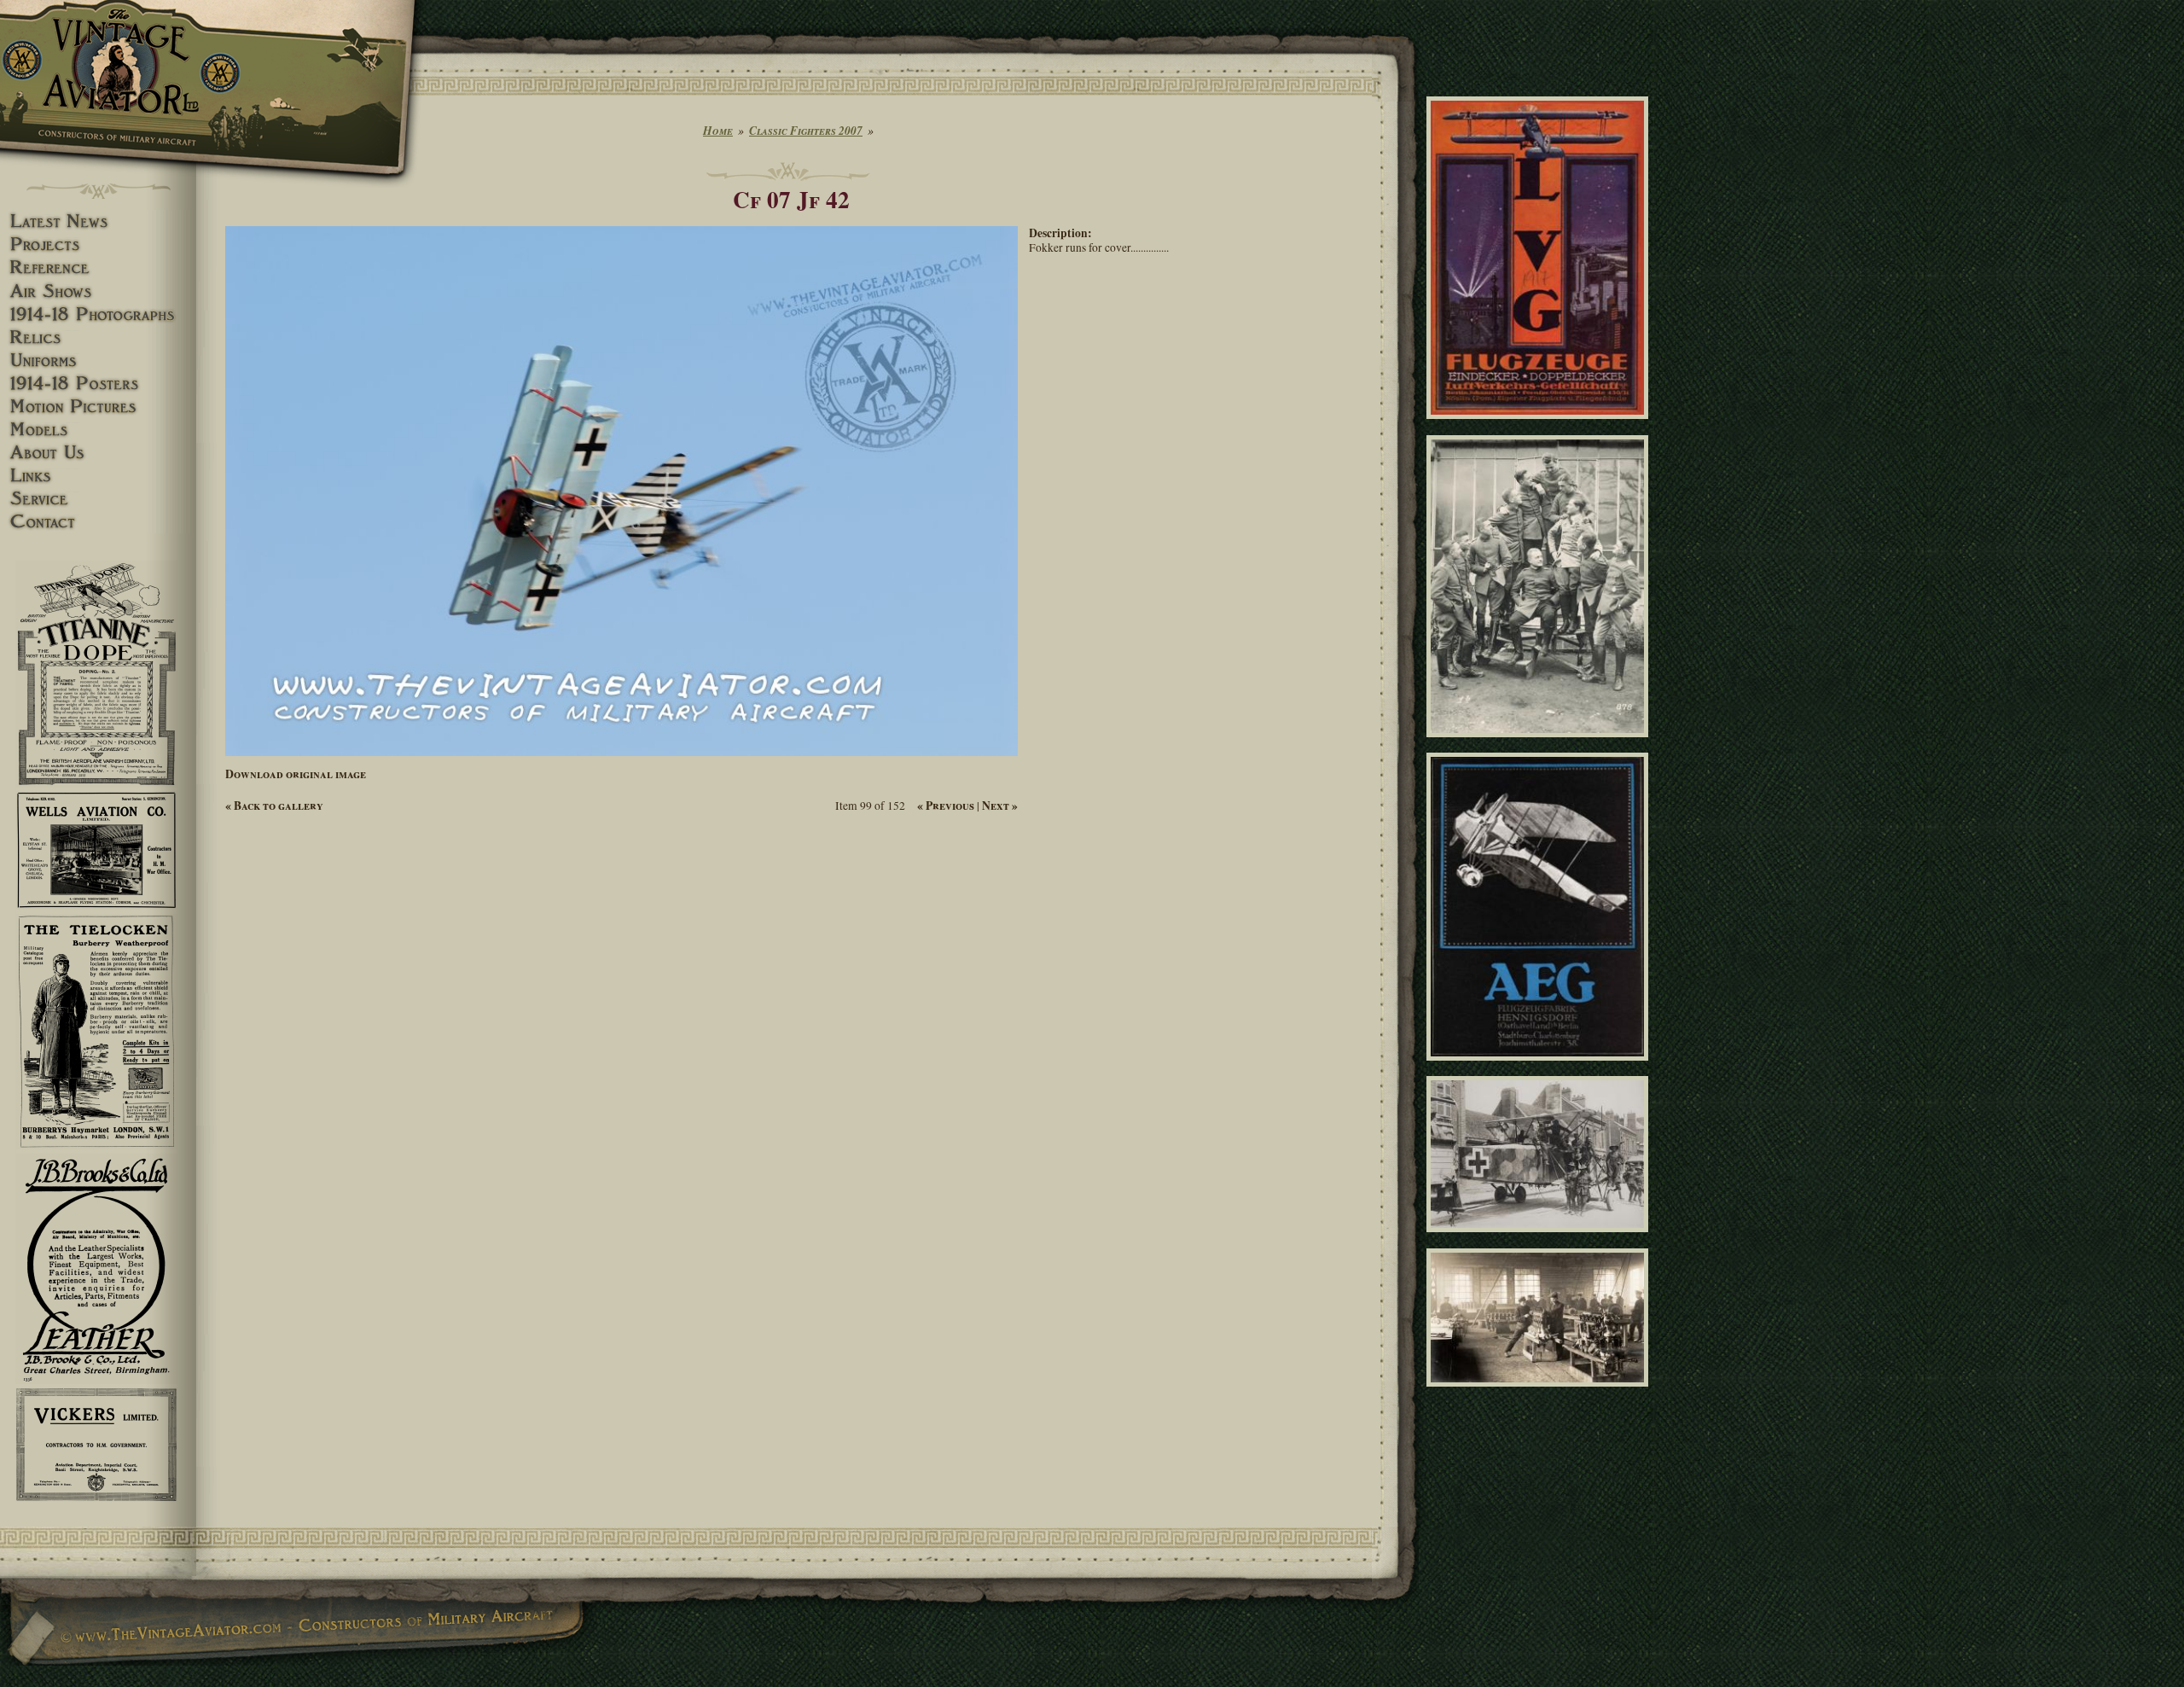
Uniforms (98, 361)
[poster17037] (1540, 1068)
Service (98, 499)
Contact (98, 522)
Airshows (98, 291)
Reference (98, 268)
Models (98, 430)
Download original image (296, 774)
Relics (98, 337)
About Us (98, 453)
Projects (98, 244)
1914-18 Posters (98, 384)
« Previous (946, 806)
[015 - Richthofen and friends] (1540, 744)
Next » (1000, 806)
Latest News (98, 221)
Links (98, 476)
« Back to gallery (274, 806)
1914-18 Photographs (98, 314)
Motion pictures (98, 407)
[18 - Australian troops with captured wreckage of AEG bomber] (1540, 1240)
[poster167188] (1540, 427)
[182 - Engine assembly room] (1540, 1393)
